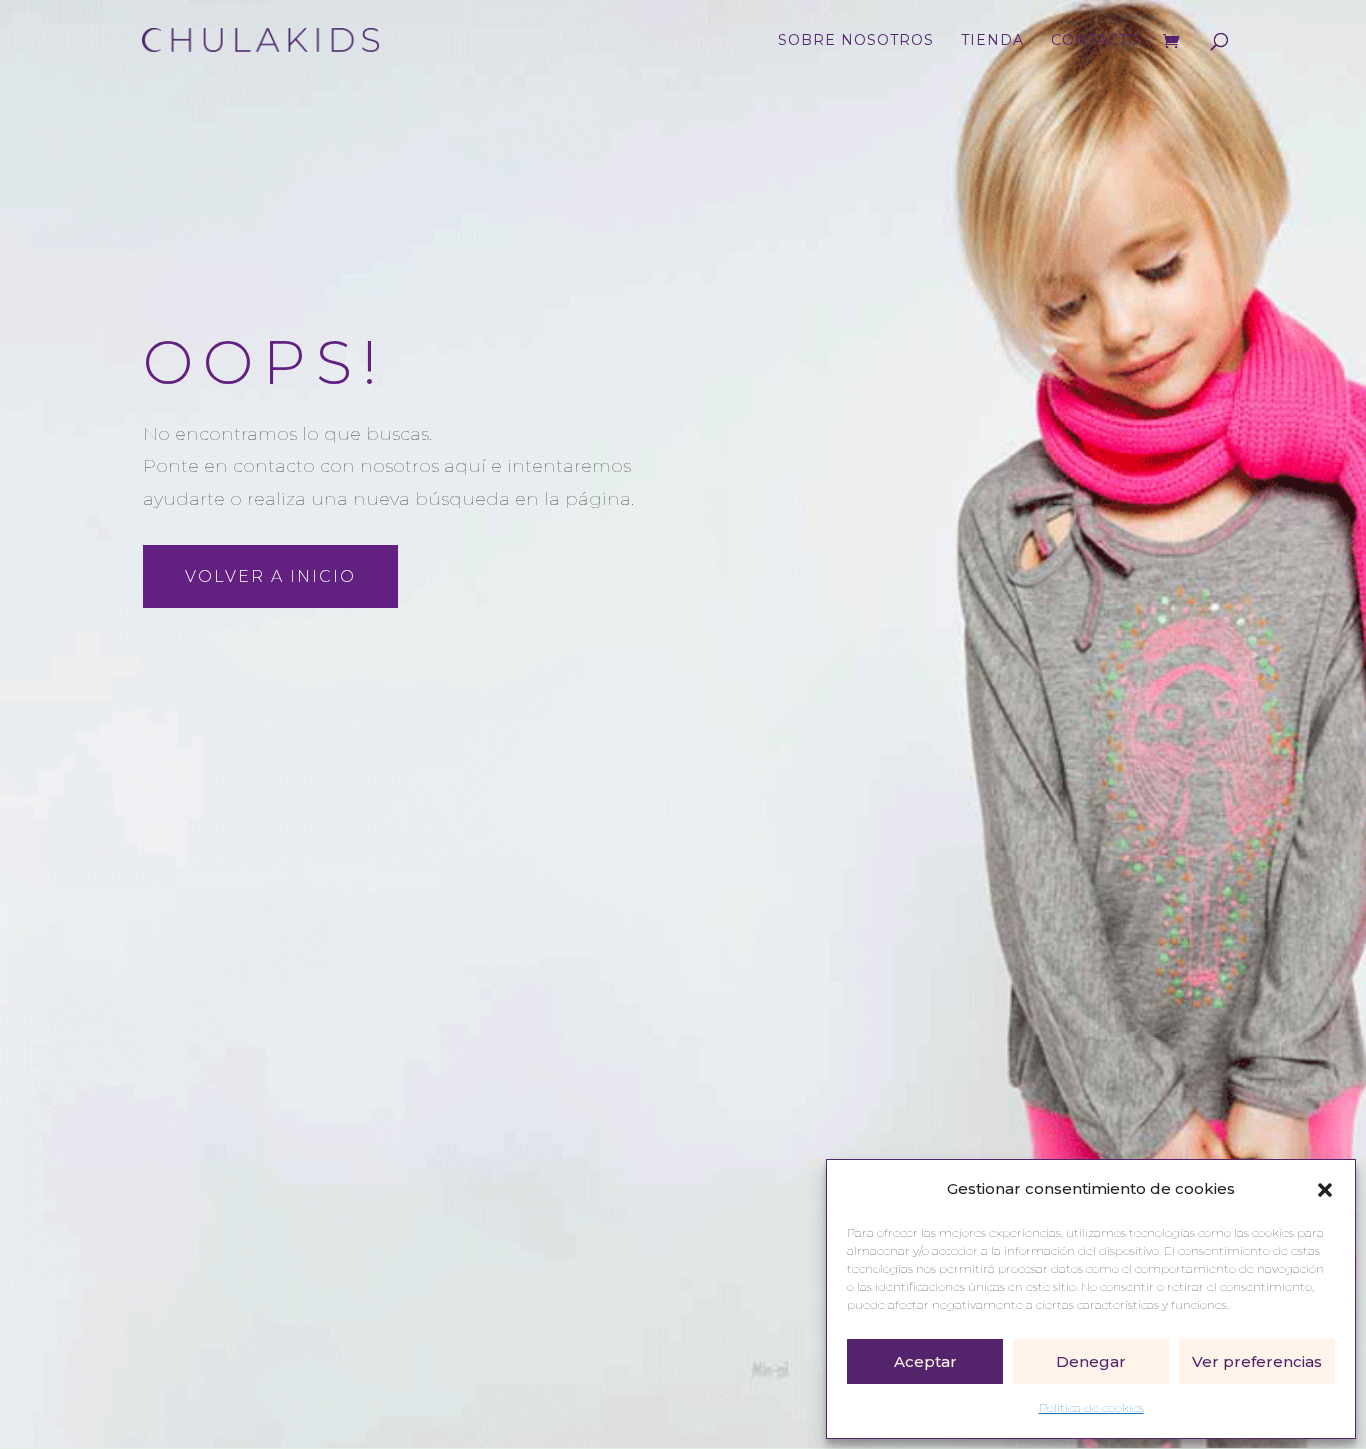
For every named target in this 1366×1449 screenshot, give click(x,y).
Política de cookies (1091, 1407)
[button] (1325, 1190)
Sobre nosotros (856, 41)
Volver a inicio (270, 576)
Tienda (992, 41)
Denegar (1091, 1361)
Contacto (1096, 41)
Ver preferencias (1257, 1361)
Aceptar (925, 1361)
